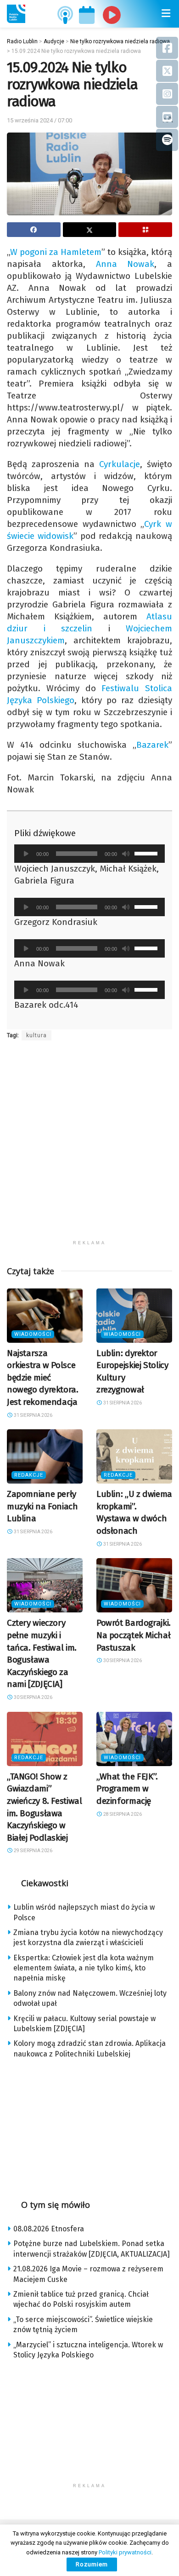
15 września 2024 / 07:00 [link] (39, 120)
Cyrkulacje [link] (120, 464)
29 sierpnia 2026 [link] (33, 1851)
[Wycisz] (126, 854)
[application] (89, 854)
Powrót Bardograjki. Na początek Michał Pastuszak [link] (134, 1635)
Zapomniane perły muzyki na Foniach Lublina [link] (42, 1506)
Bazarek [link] (152, 745)
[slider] (147, 853)
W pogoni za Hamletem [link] (56, 252)
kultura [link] (36, 1035)
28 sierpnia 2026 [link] (122, 1814)
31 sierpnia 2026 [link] (33, 1415)
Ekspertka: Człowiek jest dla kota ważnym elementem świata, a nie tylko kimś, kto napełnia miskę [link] (84, 1968)
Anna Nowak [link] (125, 264)
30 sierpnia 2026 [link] (33, 1697)
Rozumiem (92, 2564)
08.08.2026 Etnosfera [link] (49, 2229)
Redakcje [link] (29, 1475)
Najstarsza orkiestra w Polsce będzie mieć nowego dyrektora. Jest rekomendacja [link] (43, 1378)
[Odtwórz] (26, 854)
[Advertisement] (89, 1146)
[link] (16, 14)
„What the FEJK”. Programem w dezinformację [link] (127, 1789)
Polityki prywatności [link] (125, 2552)
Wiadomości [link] (33, 1334)
